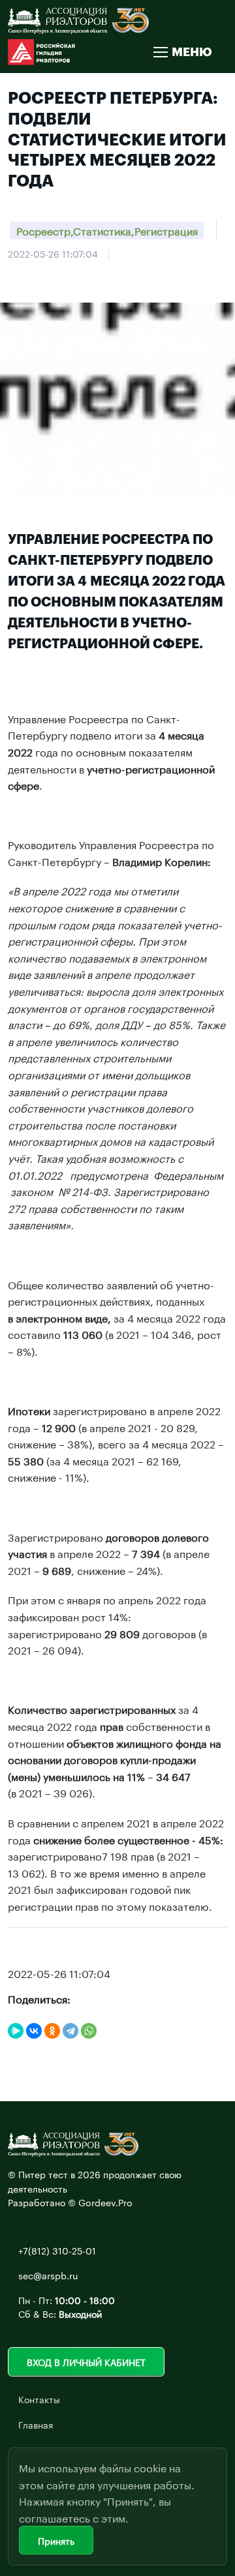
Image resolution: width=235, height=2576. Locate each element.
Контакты (39, 2399)
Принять (56, 2540)
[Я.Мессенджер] (16, 2031)
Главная (36, 2424)
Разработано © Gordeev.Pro (70, 2202)
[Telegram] (70, 2031)
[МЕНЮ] (160, 52)
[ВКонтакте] (34, 2031)
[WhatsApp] (89, 2031)
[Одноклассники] (52, 2031)
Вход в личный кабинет (86, 2361)
